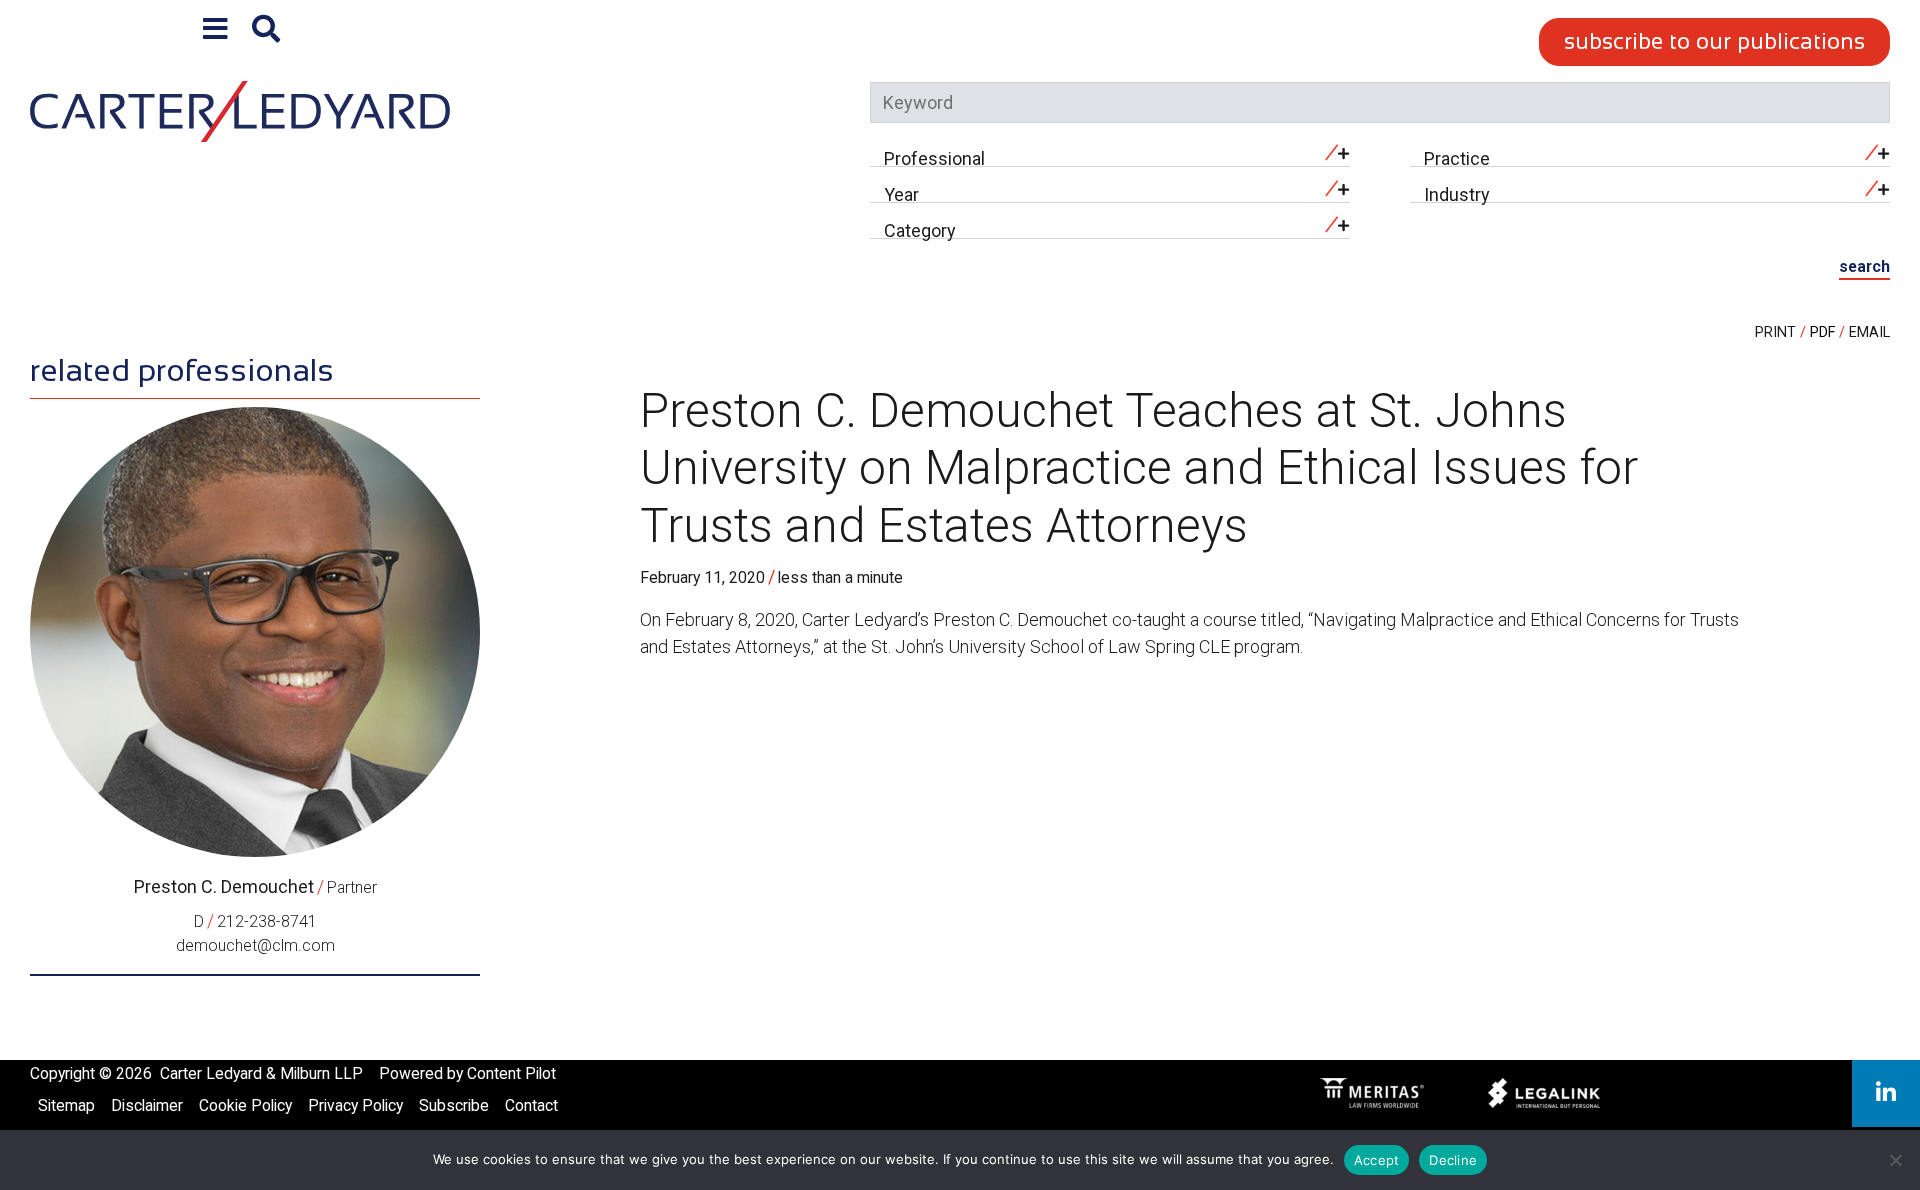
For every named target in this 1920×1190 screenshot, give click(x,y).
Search (1864, 266)
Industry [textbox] (1457, 194)
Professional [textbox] (934, 158)
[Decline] (1895, 1160)
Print (1775, 332)
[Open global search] (266, 29)
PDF (1822, 332)
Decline (1453, 1160)
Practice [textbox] (1457, 158)
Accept (1377, 1160)
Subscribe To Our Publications (1714, 41)
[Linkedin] (1886, 1093)
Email (1869, 332)
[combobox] (1110, 153)
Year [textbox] (901, 194)
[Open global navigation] (215, 29)
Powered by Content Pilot (467, 1073)
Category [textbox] (920, 230)
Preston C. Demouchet (224, 886)
